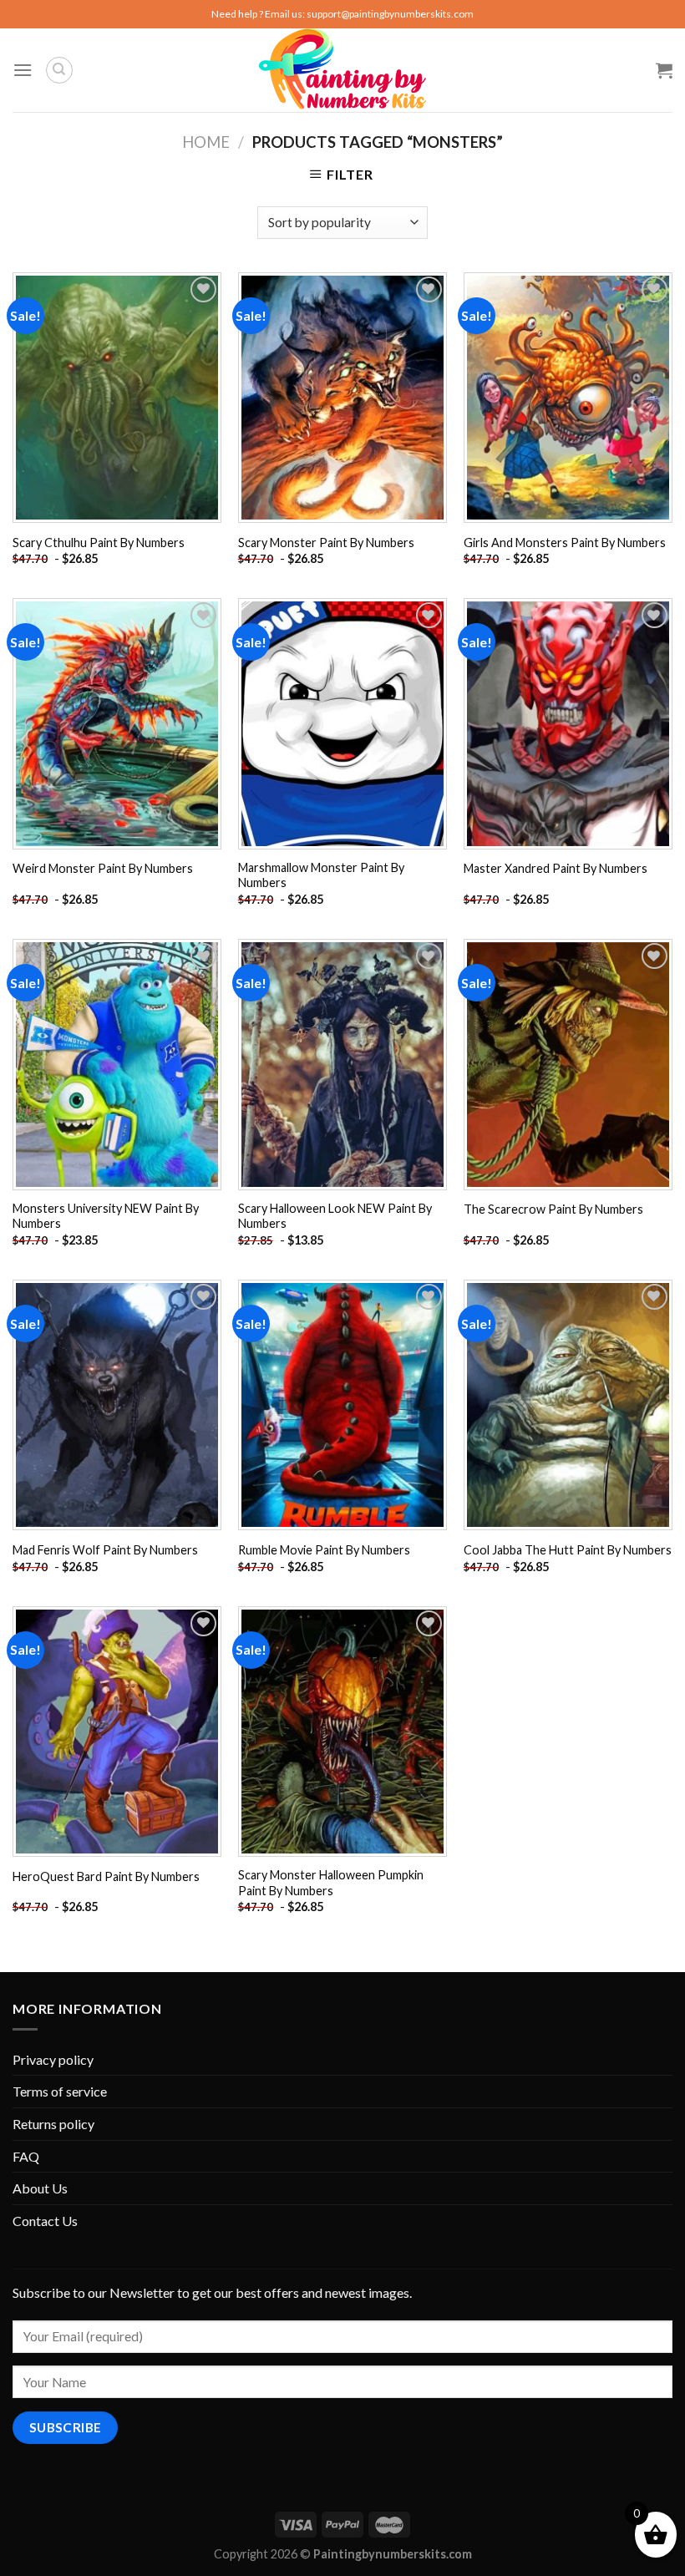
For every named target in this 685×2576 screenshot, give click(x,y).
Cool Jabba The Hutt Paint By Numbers (568, 1550)
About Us (40, 2188)
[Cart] (664, 70)
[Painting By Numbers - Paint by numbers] (342, 70)
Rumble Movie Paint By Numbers (324, 1550)
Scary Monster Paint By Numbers (326, 543)
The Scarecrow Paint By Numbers (553, 1209)
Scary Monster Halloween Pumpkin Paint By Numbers (331, 1883)
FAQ (26, 2156)
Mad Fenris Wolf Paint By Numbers (105, 1550)
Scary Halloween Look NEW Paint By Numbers (335, 1216)
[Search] (59, 70)
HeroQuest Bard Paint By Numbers (106, 1876)
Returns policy (53, 2124)
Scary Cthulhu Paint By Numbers (99, 543)
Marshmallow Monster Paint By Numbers (321, 875)
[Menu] (23, 70)
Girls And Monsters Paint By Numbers (565, 543)
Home (206, 142)
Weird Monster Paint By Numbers (103, 868)
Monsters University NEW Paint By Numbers (106, 1216)
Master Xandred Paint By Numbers (556, 868)
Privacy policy (53, 2059)
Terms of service (60, 2091)
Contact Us (45, 2221)
